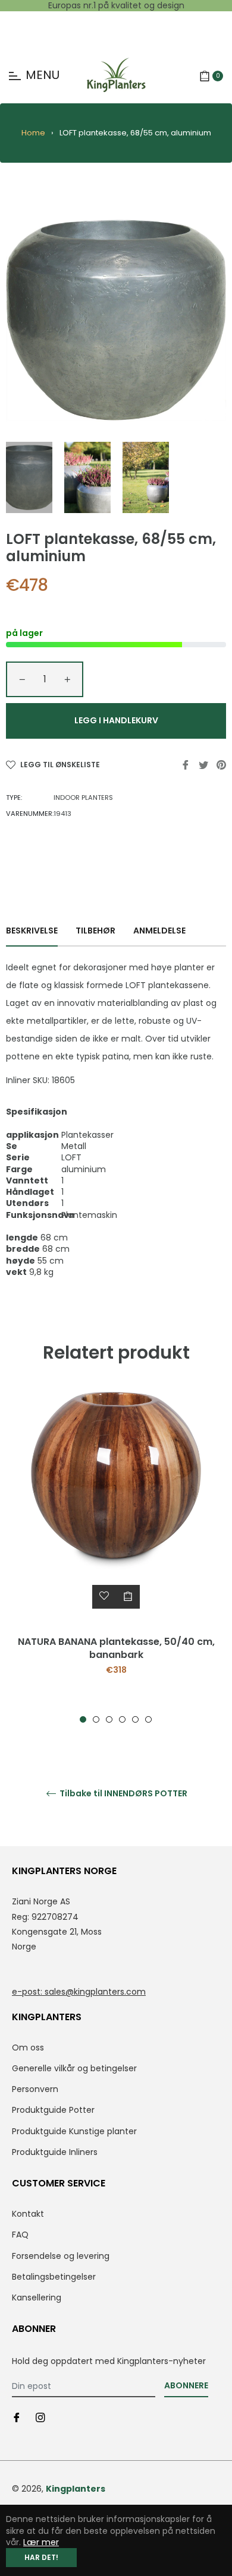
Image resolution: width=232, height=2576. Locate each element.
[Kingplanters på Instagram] (40, 2417)
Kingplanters (76, 2489)
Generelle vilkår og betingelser (74, 2068)
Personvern (35, 2089)
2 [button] (96, 1719)
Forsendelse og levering (61, 2256)
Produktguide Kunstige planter (74, 2131)
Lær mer (41, 2542)
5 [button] (135, 1719)
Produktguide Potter (53, 2110)
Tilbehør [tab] (95, 931)
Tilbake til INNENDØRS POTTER (123, 1794)
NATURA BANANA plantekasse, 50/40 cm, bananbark (116, 1648)
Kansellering (37, 2297)
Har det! (41, 2557)
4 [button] (122, 1719)
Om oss (28, 2047)
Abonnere (186, 2385)
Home (33, 133)
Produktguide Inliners (55, 2152)
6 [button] (148, 1719)
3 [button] (109, 1719)
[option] (116, 1558)
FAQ (20, 2235)
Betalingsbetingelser (54, 2277)
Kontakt (28, 2214)
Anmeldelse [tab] (160, 931)
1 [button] (83, 1719)
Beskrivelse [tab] (32, 931)
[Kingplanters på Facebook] (17, 2417)
